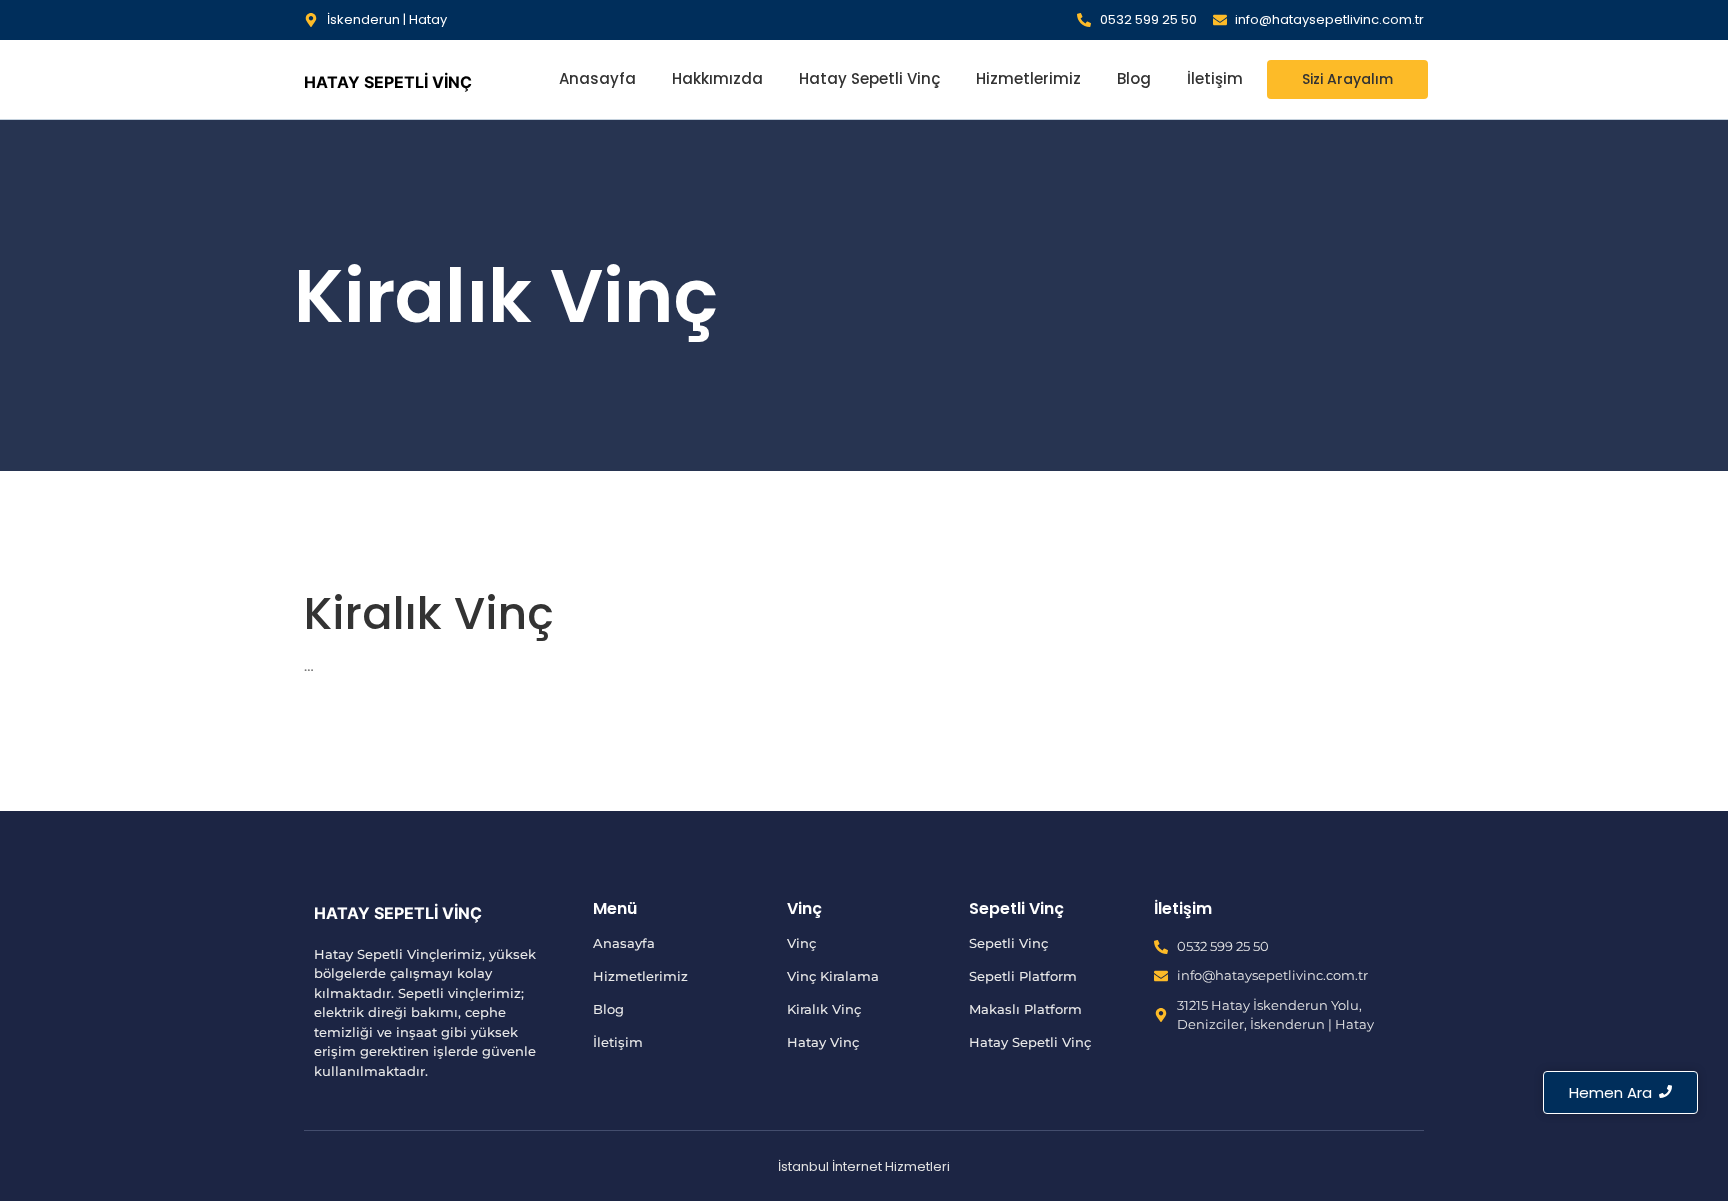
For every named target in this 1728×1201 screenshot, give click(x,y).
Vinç (801, 943)
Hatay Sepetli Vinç (869, 78)
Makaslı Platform (1025, 1009)
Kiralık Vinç (824, 1009)
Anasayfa (597, 78)
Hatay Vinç (823, 1042)
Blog (1134, 78)
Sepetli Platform (1023, 976)
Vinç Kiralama (833, 976)
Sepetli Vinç (1008, 943)
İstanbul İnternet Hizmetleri (864, 1166)
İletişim (1215, 78)
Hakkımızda (717, 78)
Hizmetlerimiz (1028, 78)
